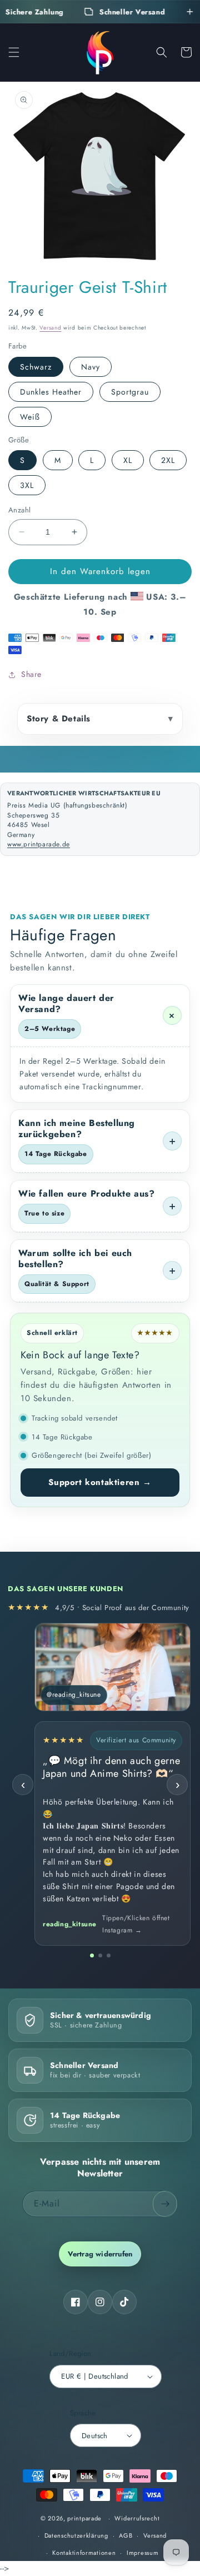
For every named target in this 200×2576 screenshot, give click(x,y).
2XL (168, 460)
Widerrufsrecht (137, 2518)
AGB (126, 2535)
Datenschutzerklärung (76, 2535)
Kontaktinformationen (84, 2553)
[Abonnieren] (165, 2204)
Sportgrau (130, 392)
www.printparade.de (39, 844)
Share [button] (31, 674)
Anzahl (19, 510)
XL (128, 460)
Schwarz (36, 367)
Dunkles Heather (51, 392)
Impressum (142, 2553)
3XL (27, 485)
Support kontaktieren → (100, 1482)
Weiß (30, 417)
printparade (84, 2518)
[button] (14, 52)
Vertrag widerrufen (100, 2254)
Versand (50, 328)
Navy (91, 367)
